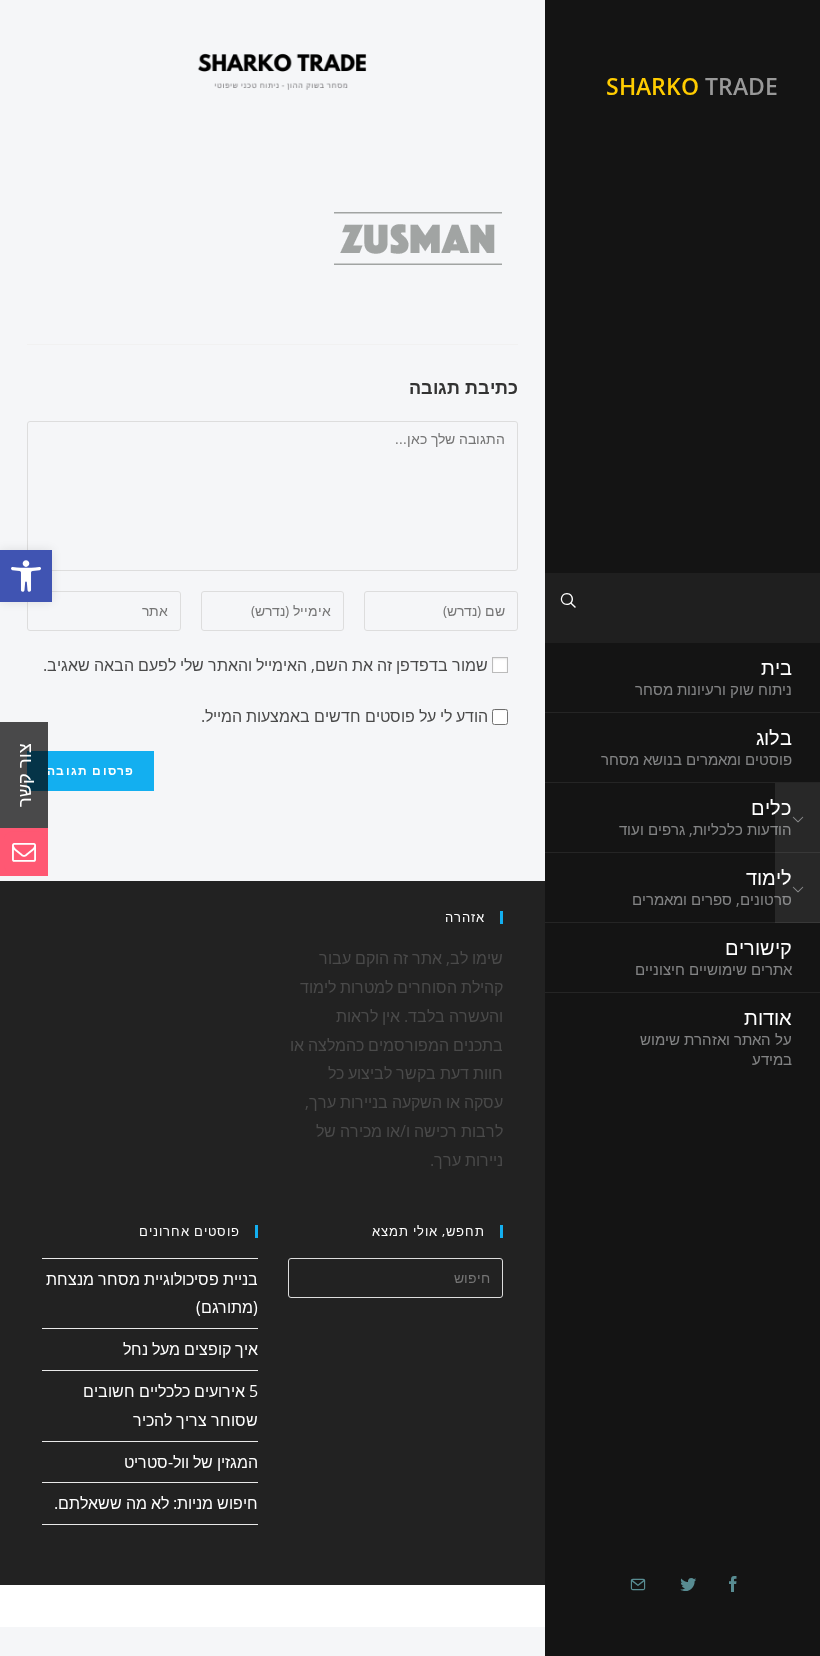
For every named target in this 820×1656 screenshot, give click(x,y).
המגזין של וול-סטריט (191, 1462)
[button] (26, 576)
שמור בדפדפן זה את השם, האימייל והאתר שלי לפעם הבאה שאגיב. (265, 665)
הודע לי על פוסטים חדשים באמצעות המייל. (344, 716)
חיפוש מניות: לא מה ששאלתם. (156, 1503)
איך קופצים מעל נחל (190, 1349)
